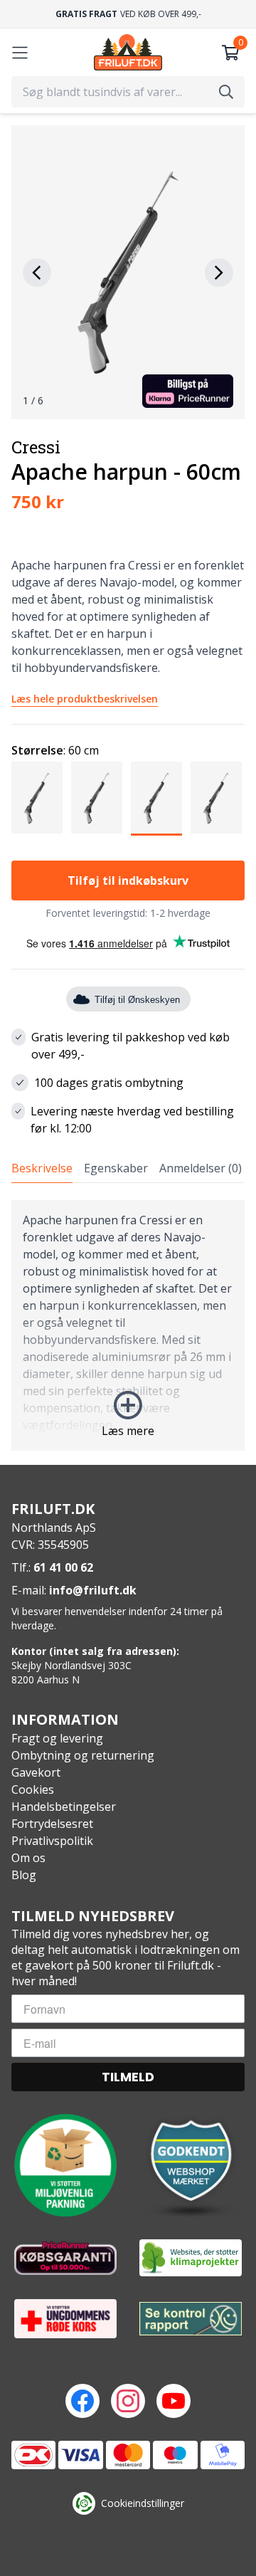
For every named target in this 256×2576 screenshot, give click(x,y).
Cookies (33, 1789)
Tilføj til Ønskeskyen (137, 1000)
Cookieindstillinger (143, 2503)
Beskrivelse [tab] (42, 1168)
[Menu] (20, 53)
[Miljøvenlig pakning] (65, 2165)
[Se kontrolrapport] (191, 2319)
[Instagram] (128, 2401)
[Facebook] (82, 2401)
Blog (24, 1875)
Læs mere (128, 1431)
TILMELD (128, 2077)
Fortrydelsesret (52, 1824)
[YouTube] (174, 2401)
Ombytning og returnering (83, 1755)
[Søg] (226, 92)
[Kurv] (230, 53)
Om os (28, 1858)
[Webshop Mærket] (191, 2165)
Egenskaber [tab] (116, 1168)
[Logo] (128, 52)
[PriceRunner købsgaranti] (65, 2258)
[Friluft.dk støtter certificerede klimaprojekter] (191, 2258)
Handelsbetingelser (64, 1807)
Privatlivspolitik (52, 1841)
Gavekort (36, 1772)
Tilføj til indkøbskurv (128, 880)
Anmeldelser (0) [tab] (201, 1168)
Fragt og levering (57, 1738)
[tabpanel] (128, 1325)
